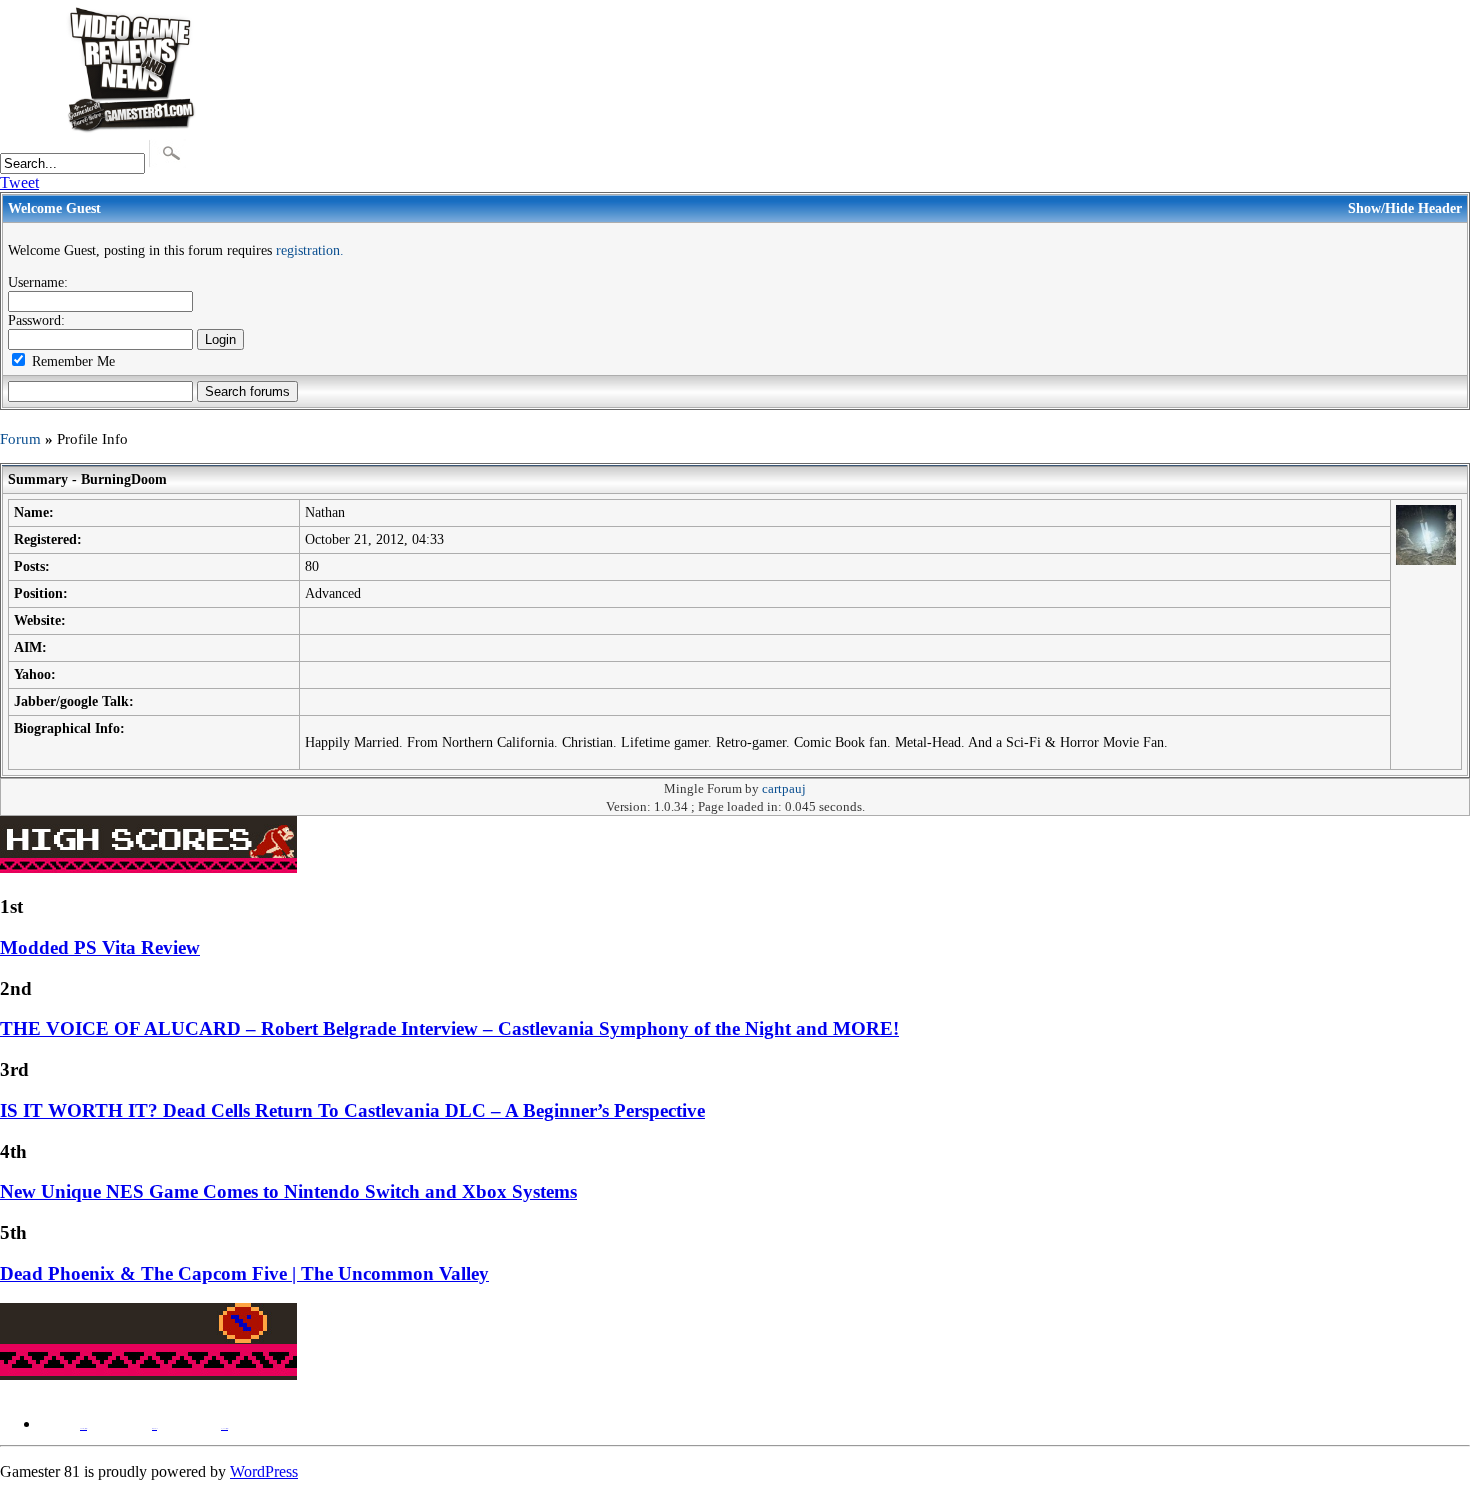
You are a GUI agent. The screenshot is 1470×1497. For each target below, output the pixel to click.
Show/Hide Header (1405, 208)
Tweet (19, 182)
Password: (36, 320)
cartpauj (784, 789)
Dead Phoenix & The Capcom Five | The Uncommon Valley (244, 1273)
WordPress (264, 1471)
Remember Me (71, 361)
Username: (38, 282)
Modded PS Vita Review (100, 947)
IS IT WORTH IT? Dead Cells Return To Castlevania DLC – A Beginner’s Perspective (352, 1110)
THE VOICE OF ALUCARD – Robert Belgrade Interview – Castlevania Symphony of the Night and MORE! (449, 1028)
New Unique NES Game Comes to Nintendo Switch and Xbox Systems (288, 1191)
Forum (20, 438)
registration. (310, 250)
